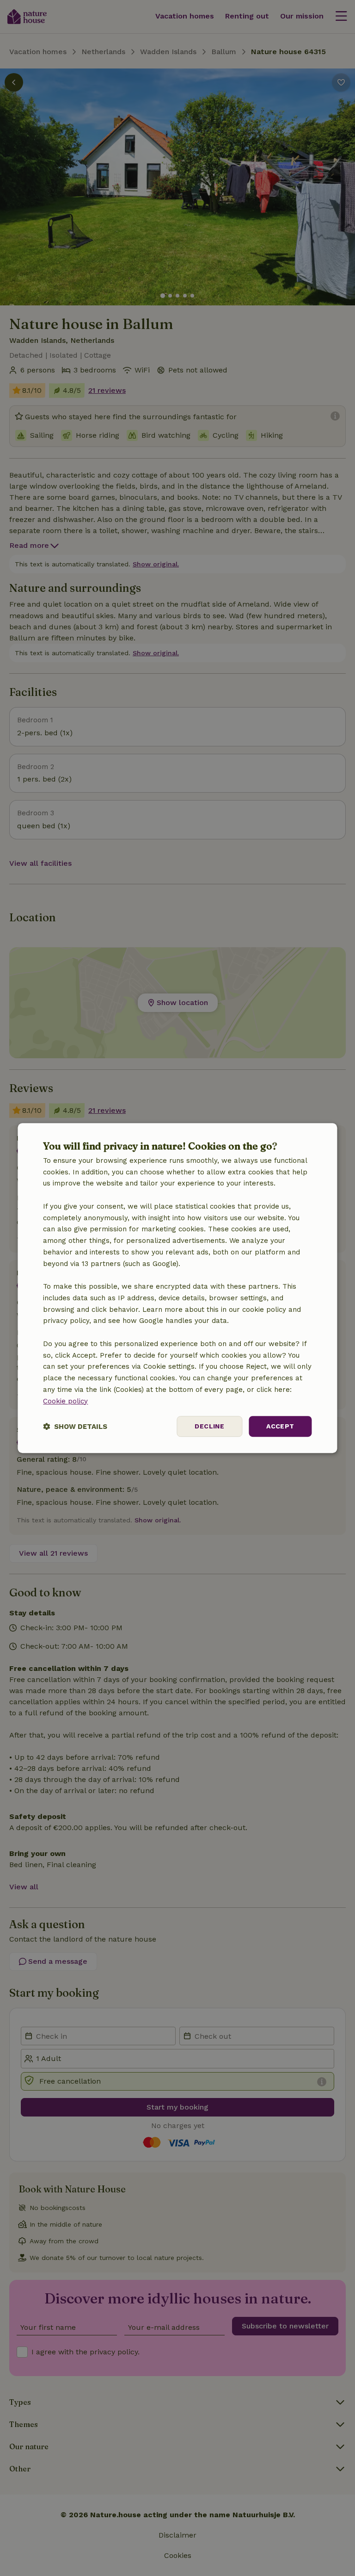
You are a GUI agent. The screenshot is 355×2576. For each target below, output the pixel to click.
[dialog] (177, 1288)
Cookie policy (65, 1401)
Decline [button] (209, 1427)
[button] (75, 1426)
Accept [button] (280, 1427)
